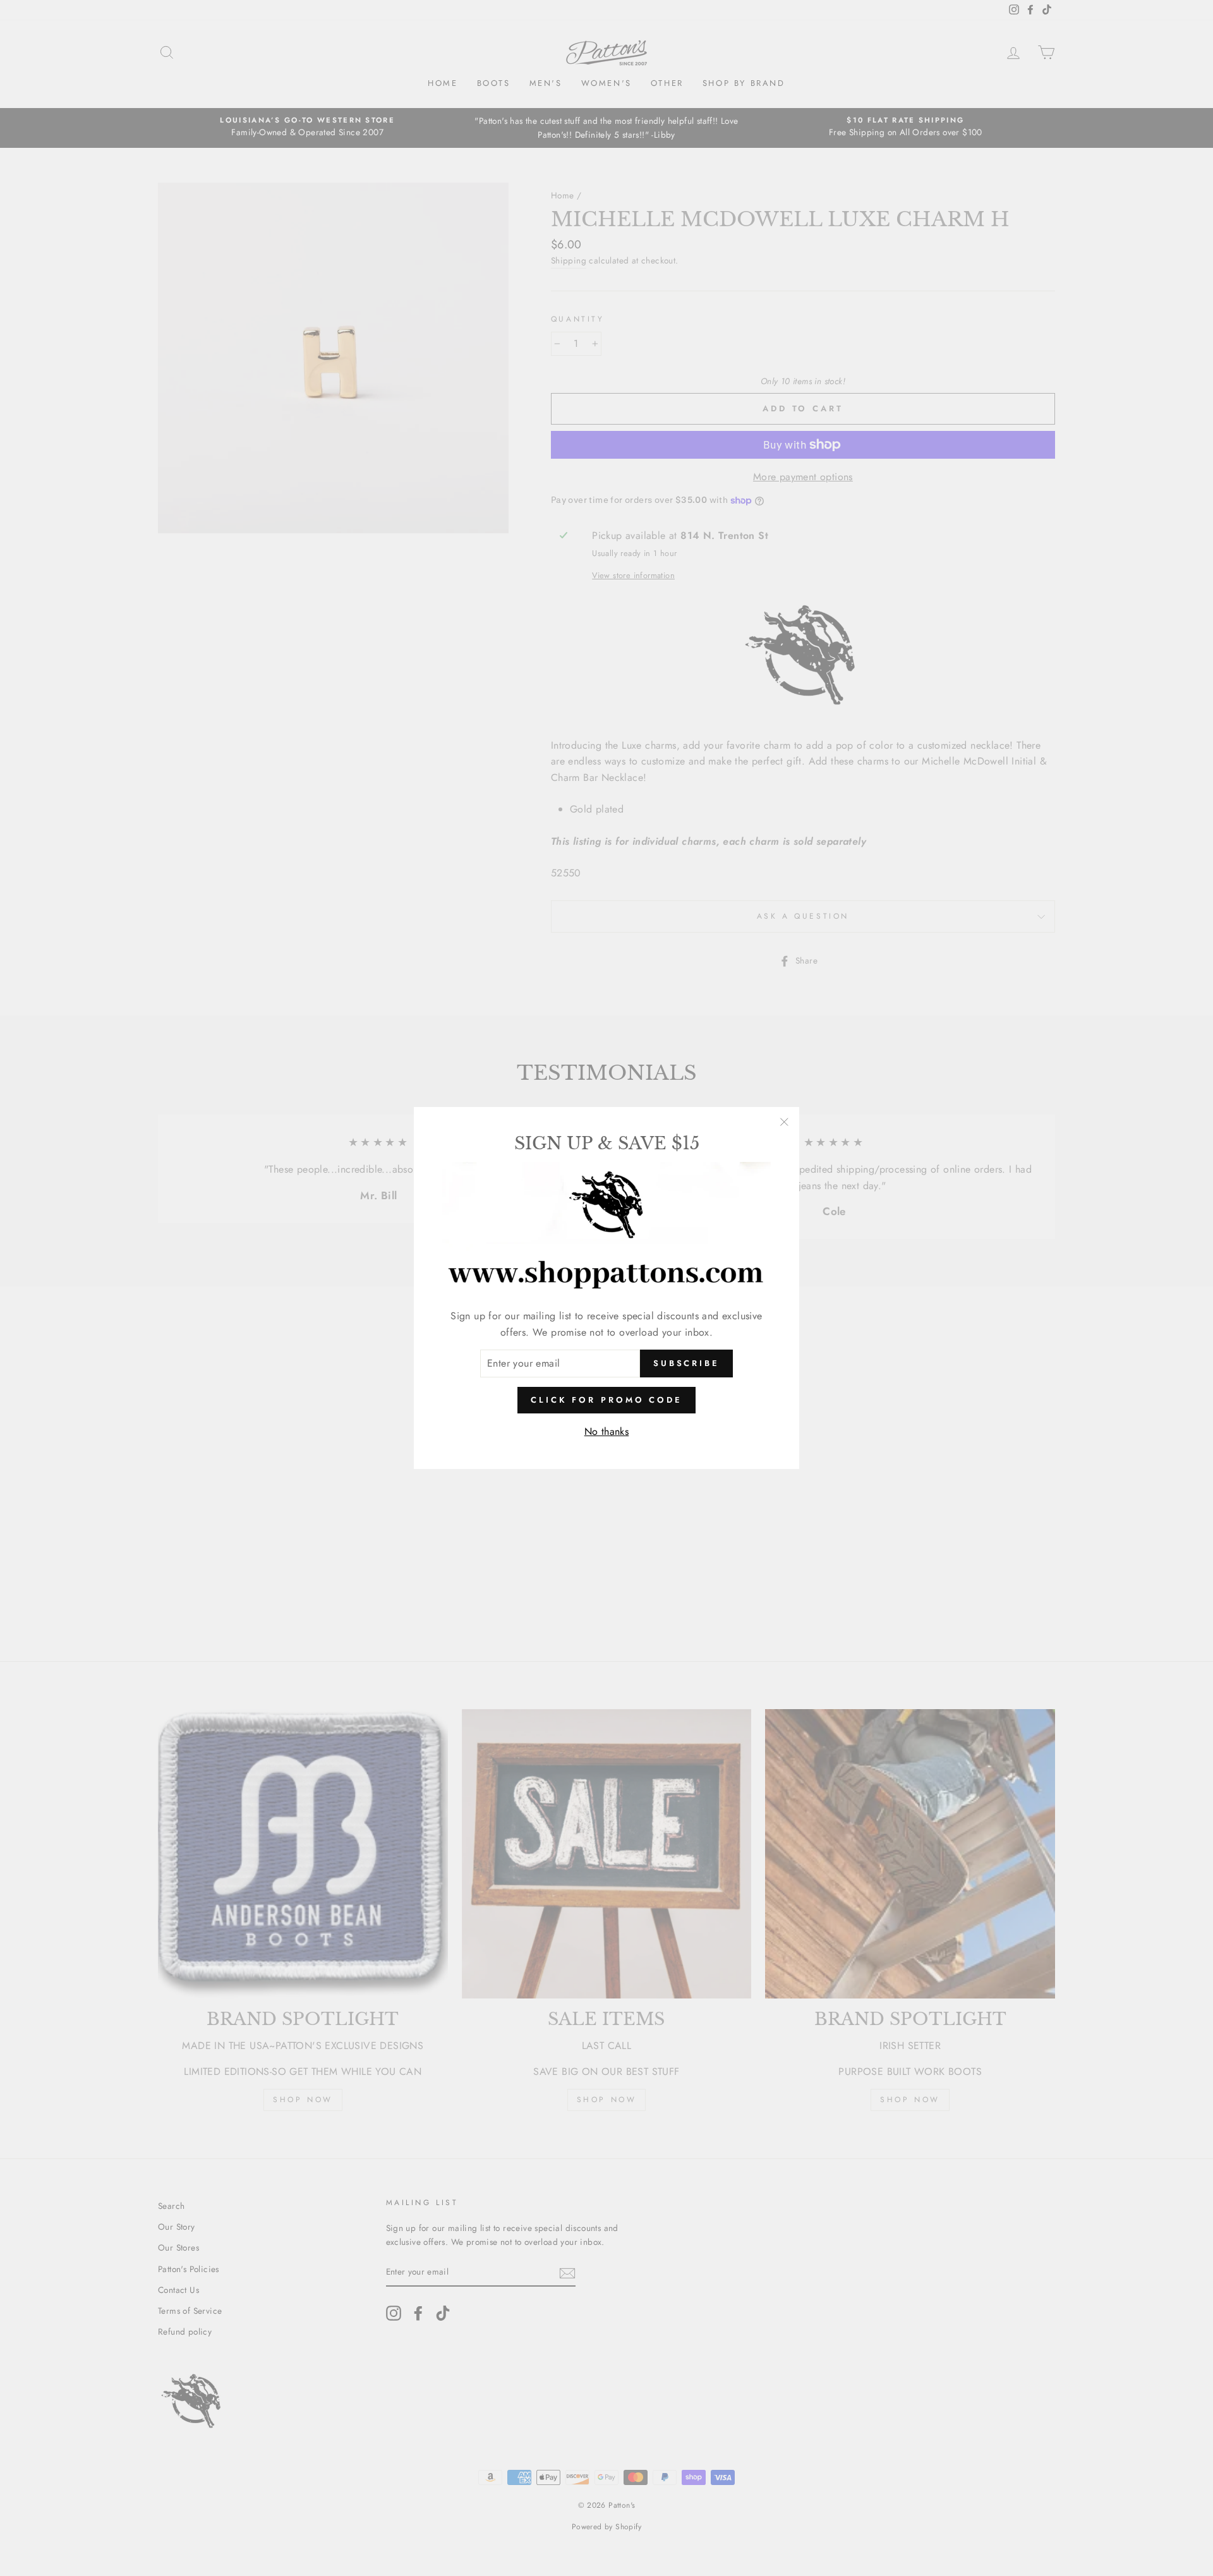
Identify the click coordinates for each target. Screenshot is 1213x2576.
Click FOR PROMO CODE (606, 1400)
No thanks (607, 1431)
